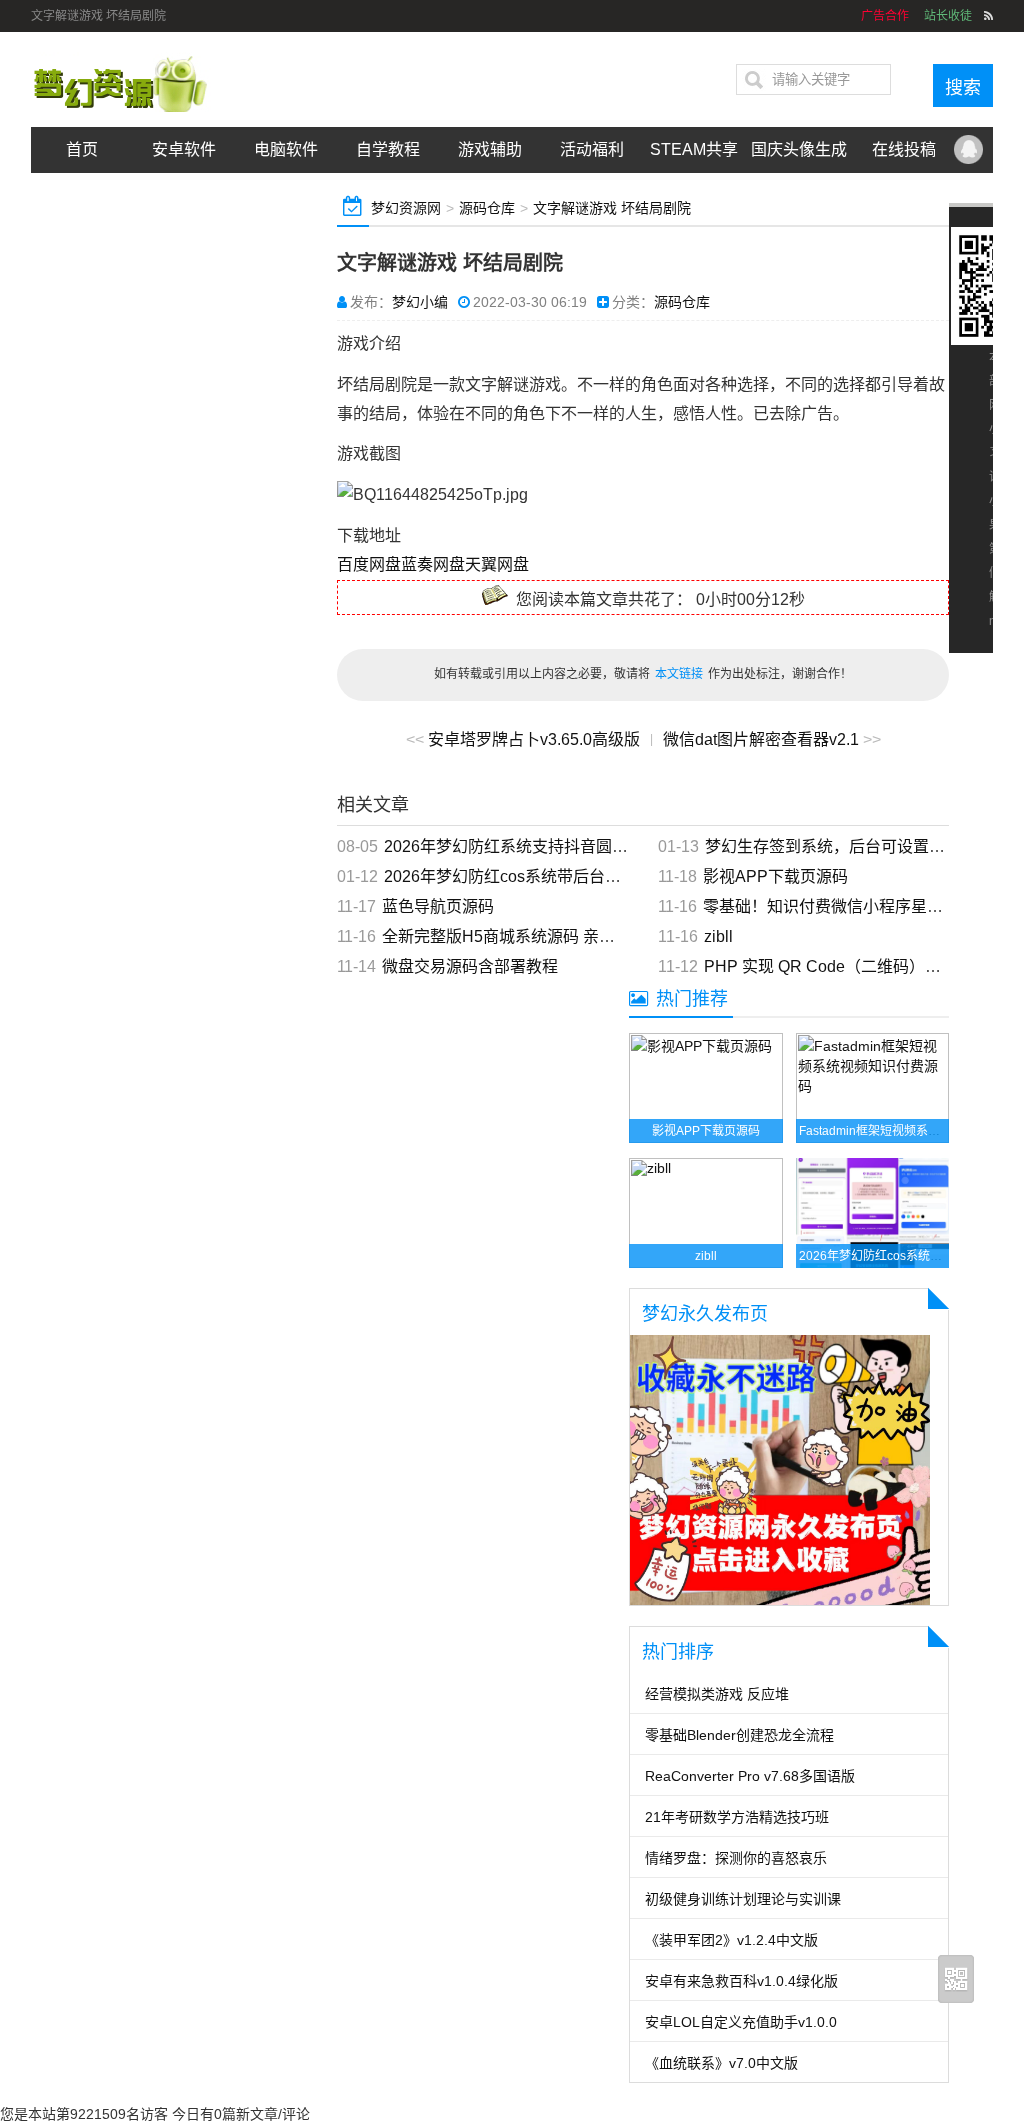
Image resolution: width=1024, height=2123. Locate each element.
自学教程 (388, 149)
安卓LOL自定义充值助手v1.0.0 (741, 2022)
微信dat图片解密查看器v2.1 (761, 739)
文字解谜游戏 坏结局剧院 (612, 208)
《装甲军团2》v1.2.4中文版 (731, 1940)
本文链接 (679, 674)
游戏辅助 (490, 149)
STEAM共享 (694, 149)
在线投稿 (904, 149)
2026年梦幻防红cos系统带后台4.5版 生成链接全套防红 (579, 876)
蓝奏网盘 (433, 564)
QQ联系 (968, 150)
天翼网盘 (497, 564)
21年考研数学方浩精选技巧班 (737, 1817)
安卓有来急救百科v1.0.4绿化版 (741, 1981)
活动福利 (592, 149)
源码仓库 (487, 208)
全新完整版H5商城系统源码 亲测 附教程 (524, 936)
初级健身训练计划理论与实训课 (743, 1899)
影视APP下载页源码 (775, 876)
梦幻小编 (420, 302)
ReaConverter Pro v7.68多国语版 (750, 1776)
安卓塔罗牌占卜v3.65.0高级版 (534, 739)
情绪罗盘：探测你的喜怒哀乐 (736, 1858)
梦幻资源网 (406, 208)
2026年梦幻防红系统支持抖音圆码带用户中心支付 (562, 846)
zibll (718, 936)
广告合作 (82, 195)
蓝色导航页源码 (438, 906)
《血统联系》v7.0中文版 (721, 2063)
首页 (82, 149)
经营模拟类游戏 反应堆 (717, 1694)
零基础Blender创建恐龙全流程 (739, 1735)
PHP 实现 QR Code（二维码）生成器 (838, 966)
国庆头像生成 (799, 149)
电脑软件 (286, 149)
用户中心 (184, 195)
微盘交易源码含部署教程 (470, 966)
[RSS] (988, 16)
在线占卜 (286, 195)
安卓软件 (184, 149)
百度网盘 (369, 564)
